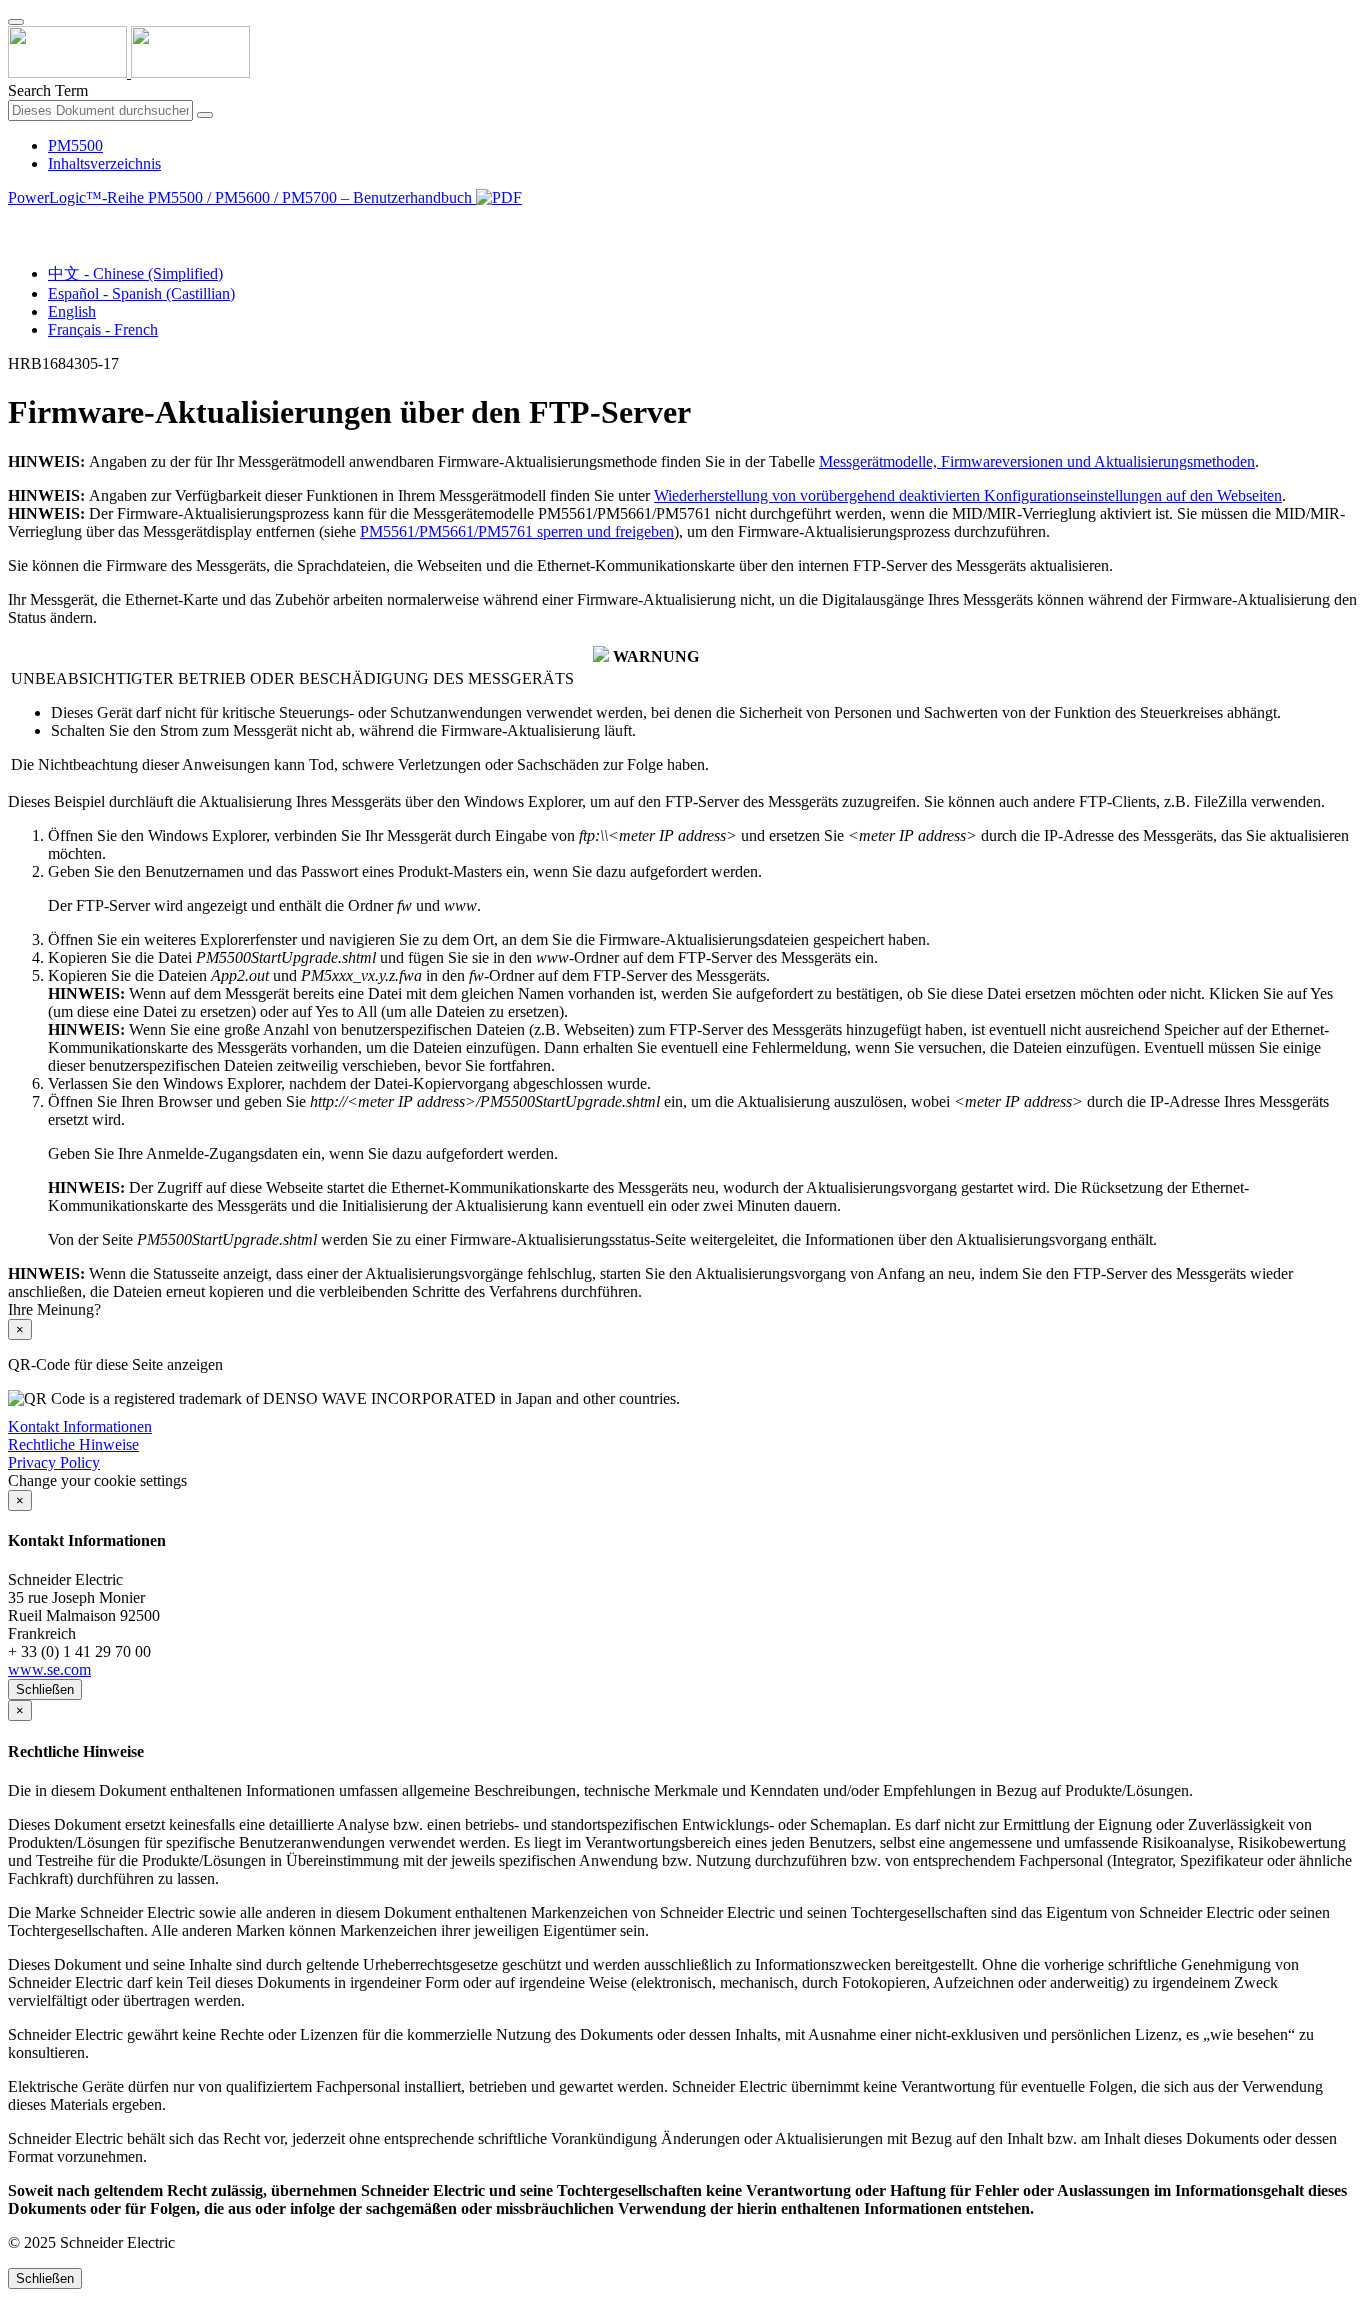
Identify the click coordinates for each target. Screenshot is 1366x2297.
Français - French (103, 329)
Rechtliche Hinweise (73, 1444)
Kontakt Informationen (80, 1426)
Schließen (45, 1689)
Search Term (48, 90)
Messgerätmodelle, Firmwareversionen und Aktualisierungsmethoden (1037, 461)
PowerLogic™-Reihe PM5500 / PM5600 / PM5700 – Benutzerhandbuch (242, 197)
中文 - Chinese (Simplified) (135, 273)
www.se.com (49, 1669)
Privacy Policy (54, 1462)
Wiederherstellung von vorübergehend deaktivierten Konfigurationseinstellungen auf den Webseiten (968, 495)
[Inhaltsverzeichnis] (16, 220)
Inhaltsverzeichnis (104, 163)
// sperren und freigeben (517, 531)
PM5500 (75, 145)
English (72, 311)
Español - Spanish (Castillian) (141, 293)
